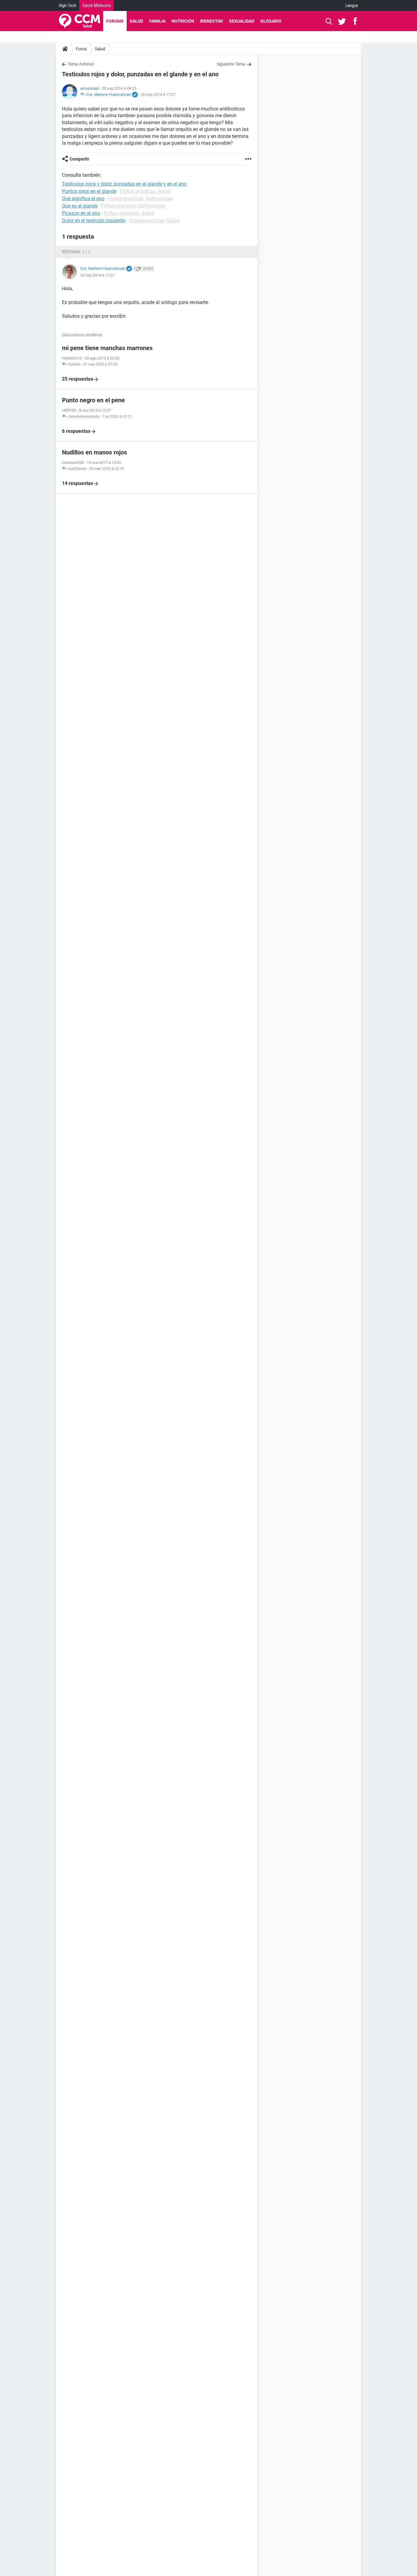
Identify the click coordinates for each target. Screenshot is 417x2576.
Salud (136, 21)
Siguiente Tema (231, 64)
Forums (115, 21)
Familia (157, 21)
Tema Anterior (81, 64)
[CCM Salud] (80, 21)
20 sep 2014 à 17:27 (158, 94)
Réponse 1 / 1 (76, 252)
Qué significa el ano (83, 199)
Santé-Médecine (97, 5)
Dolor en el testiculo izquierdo (94, 221)
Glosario (271, 21)
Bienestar (212, 21)
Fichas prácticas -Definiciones (140, 199)
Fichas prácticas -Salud (145, 191)
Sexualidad (242, 21)
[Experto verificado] (135, 95)
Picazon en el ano (81, 213)
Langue (352, 5)
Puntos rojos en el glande (89, 191)
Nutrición (183, 21)
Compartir (79, 159)
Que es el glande (80, 206)
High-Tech (68, 5)
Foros (81, 49)
